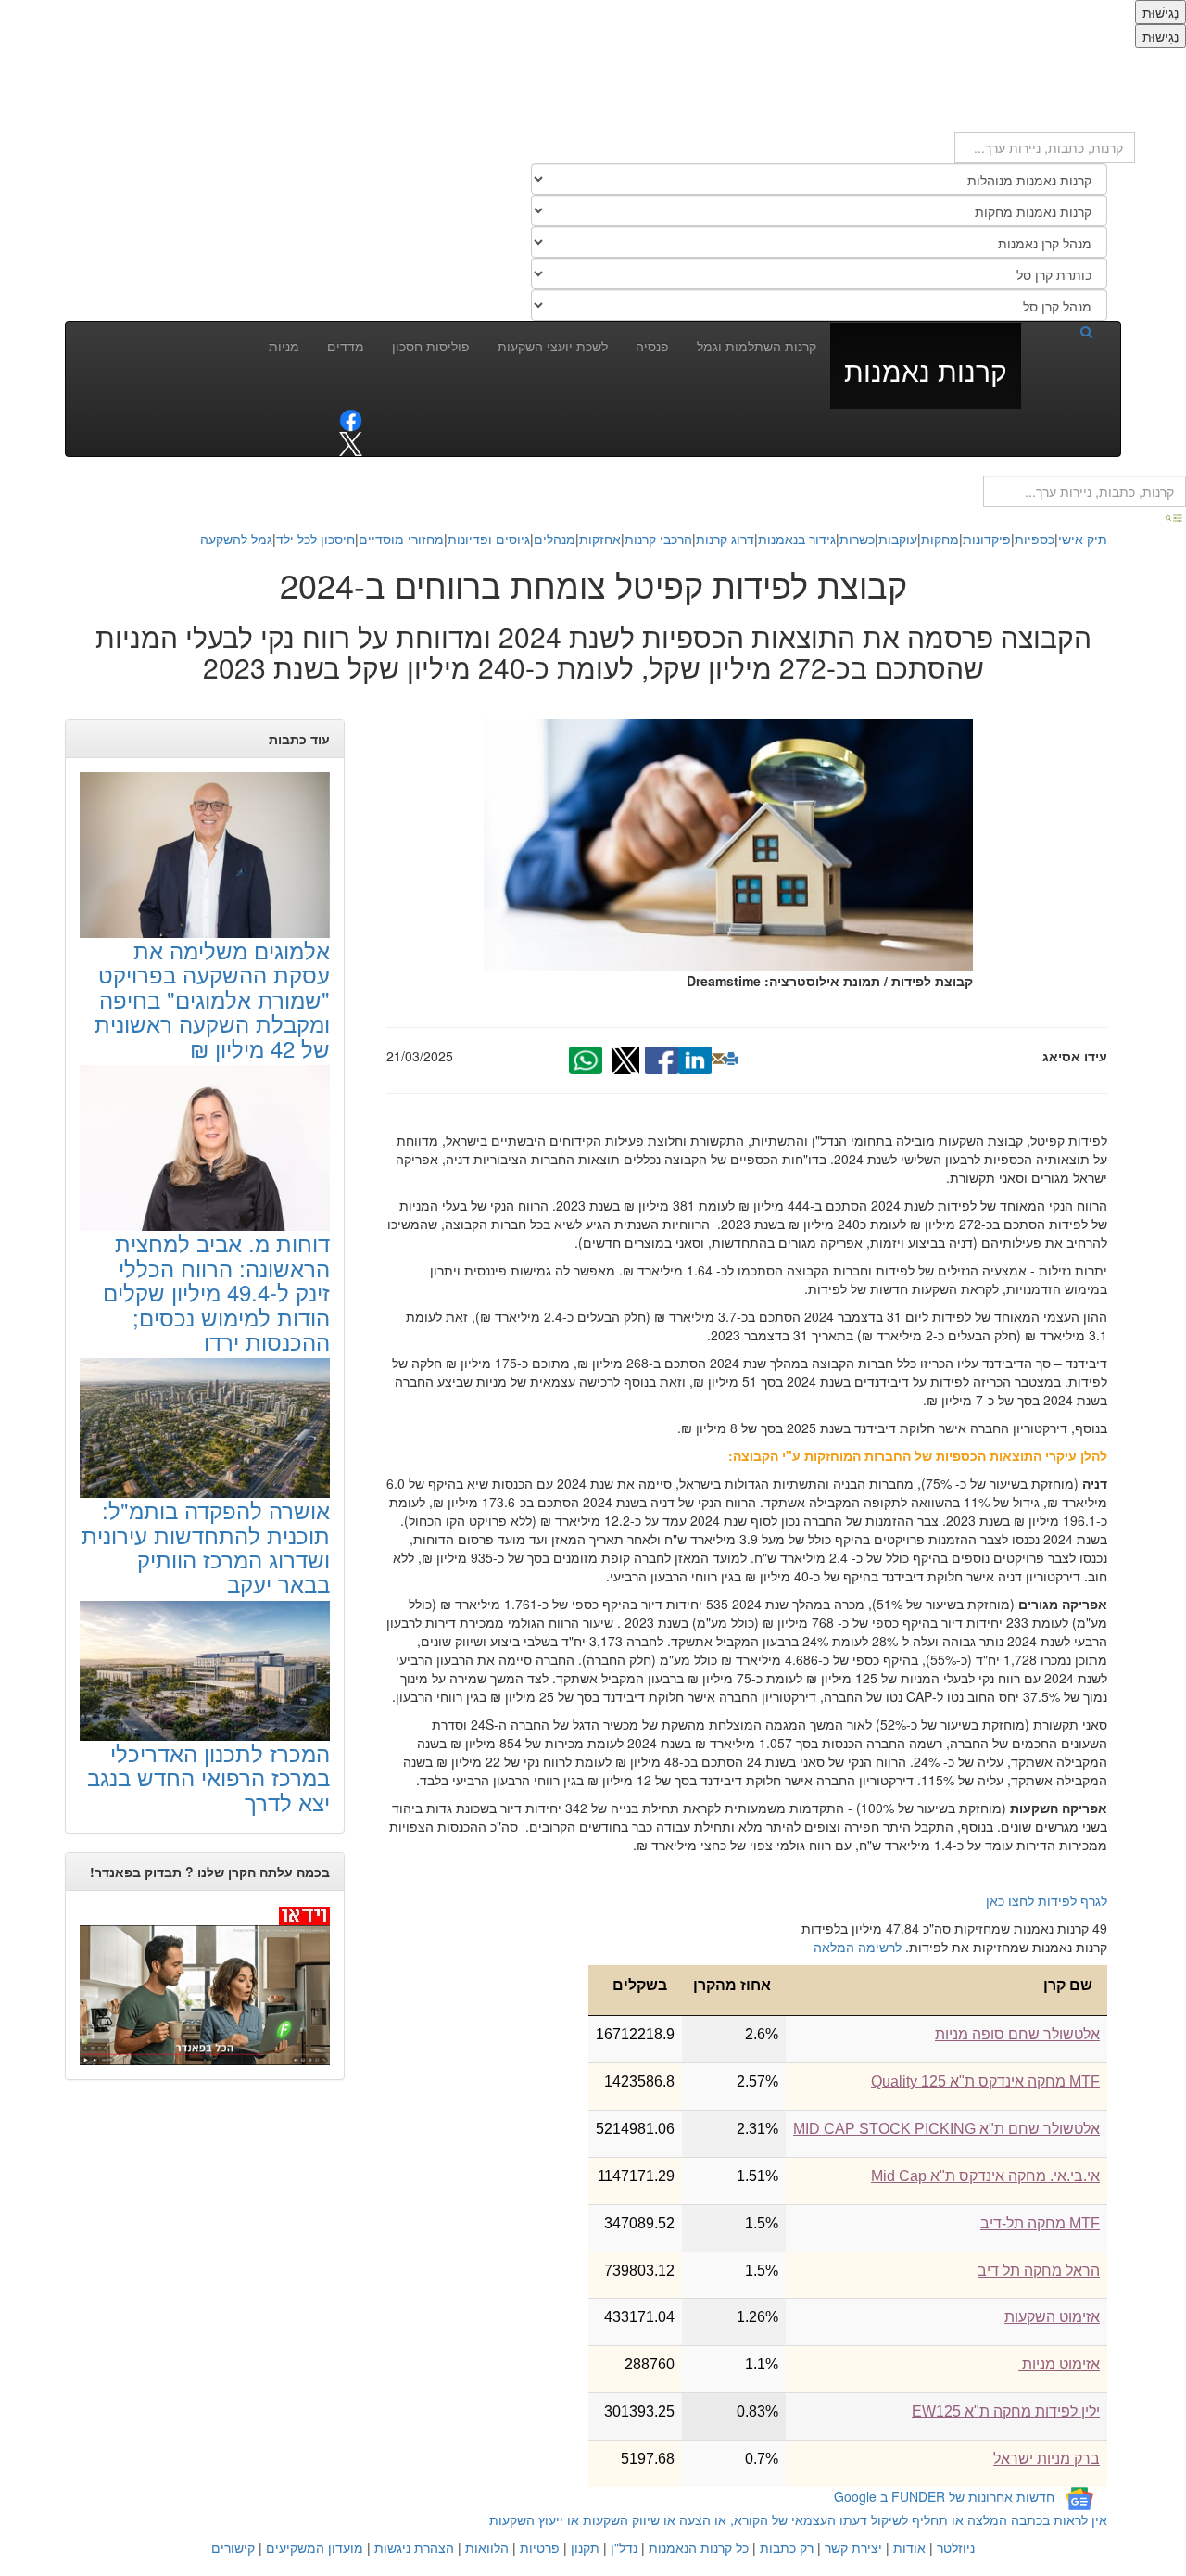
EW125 (1006, 2411)
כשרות (857, 539)
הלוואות (487, 2547)
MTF (1040, 2223)
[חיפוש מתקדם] (1175, 516)
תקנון (585, 2547)
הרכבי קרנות (658, 539)
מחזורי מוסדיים (401, 539)
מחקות (940, 539)
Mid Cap (985, 2176)
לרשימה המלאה (858, 1947)
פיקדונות (987, 539)
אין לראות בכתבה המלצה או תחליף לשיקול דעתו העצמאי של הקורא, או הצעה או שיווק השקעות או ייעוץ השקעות (798, 2519)
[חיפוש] (1064, 331)
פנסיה (652, 346)
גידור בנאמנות (797, 539)
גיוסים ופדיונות (489, 539)
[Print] (731, 1059)
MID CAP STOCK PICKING (946, 2129)
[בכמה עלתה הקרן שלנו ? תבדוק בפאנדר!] (205, 1985)
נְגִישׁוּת (1161, 12)
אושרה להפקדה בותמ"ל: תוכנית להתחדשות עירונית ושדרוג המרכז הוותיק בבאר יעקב (206, 1546)
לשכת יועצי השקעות (553, 346)
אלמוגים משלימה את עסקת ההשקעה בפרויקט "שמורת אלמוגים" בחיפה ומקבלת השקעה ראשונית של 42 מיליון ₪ (212, 999)
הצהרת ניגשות (414, 2547)
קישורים (233, 2547)
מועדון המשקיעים (315, 2547)
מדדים (346, 346)
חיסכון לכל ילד (315, 539)
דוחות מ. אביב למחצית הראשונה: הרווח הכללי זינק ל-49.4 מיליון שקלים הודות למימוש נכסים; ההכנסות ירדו (216, 1292)
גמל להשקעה (236, 539)
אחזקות (600, 539)
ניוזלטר (956, 2547)
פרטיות (540, 2547)
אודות (909, 2547)
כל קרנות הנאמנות (699, 2547)
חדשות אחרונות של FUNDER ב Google (944, 2496)
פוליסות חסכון (431, 346)
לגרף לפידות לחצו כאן (1047, 1900)
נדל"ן (624, 2547)
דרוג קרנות (725, 539)
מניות (284, 346)
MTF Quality (985, 2081)
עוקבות (898, 539)
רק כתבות (787, 2547)
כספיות (1035, 539)
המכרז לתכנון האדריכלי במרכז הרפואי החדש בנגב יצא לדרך (208, 1777)
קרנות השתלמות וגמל (757, 346)
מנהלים (555, 539)
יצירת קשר (853, 2547)
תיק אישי (1083, 539)
